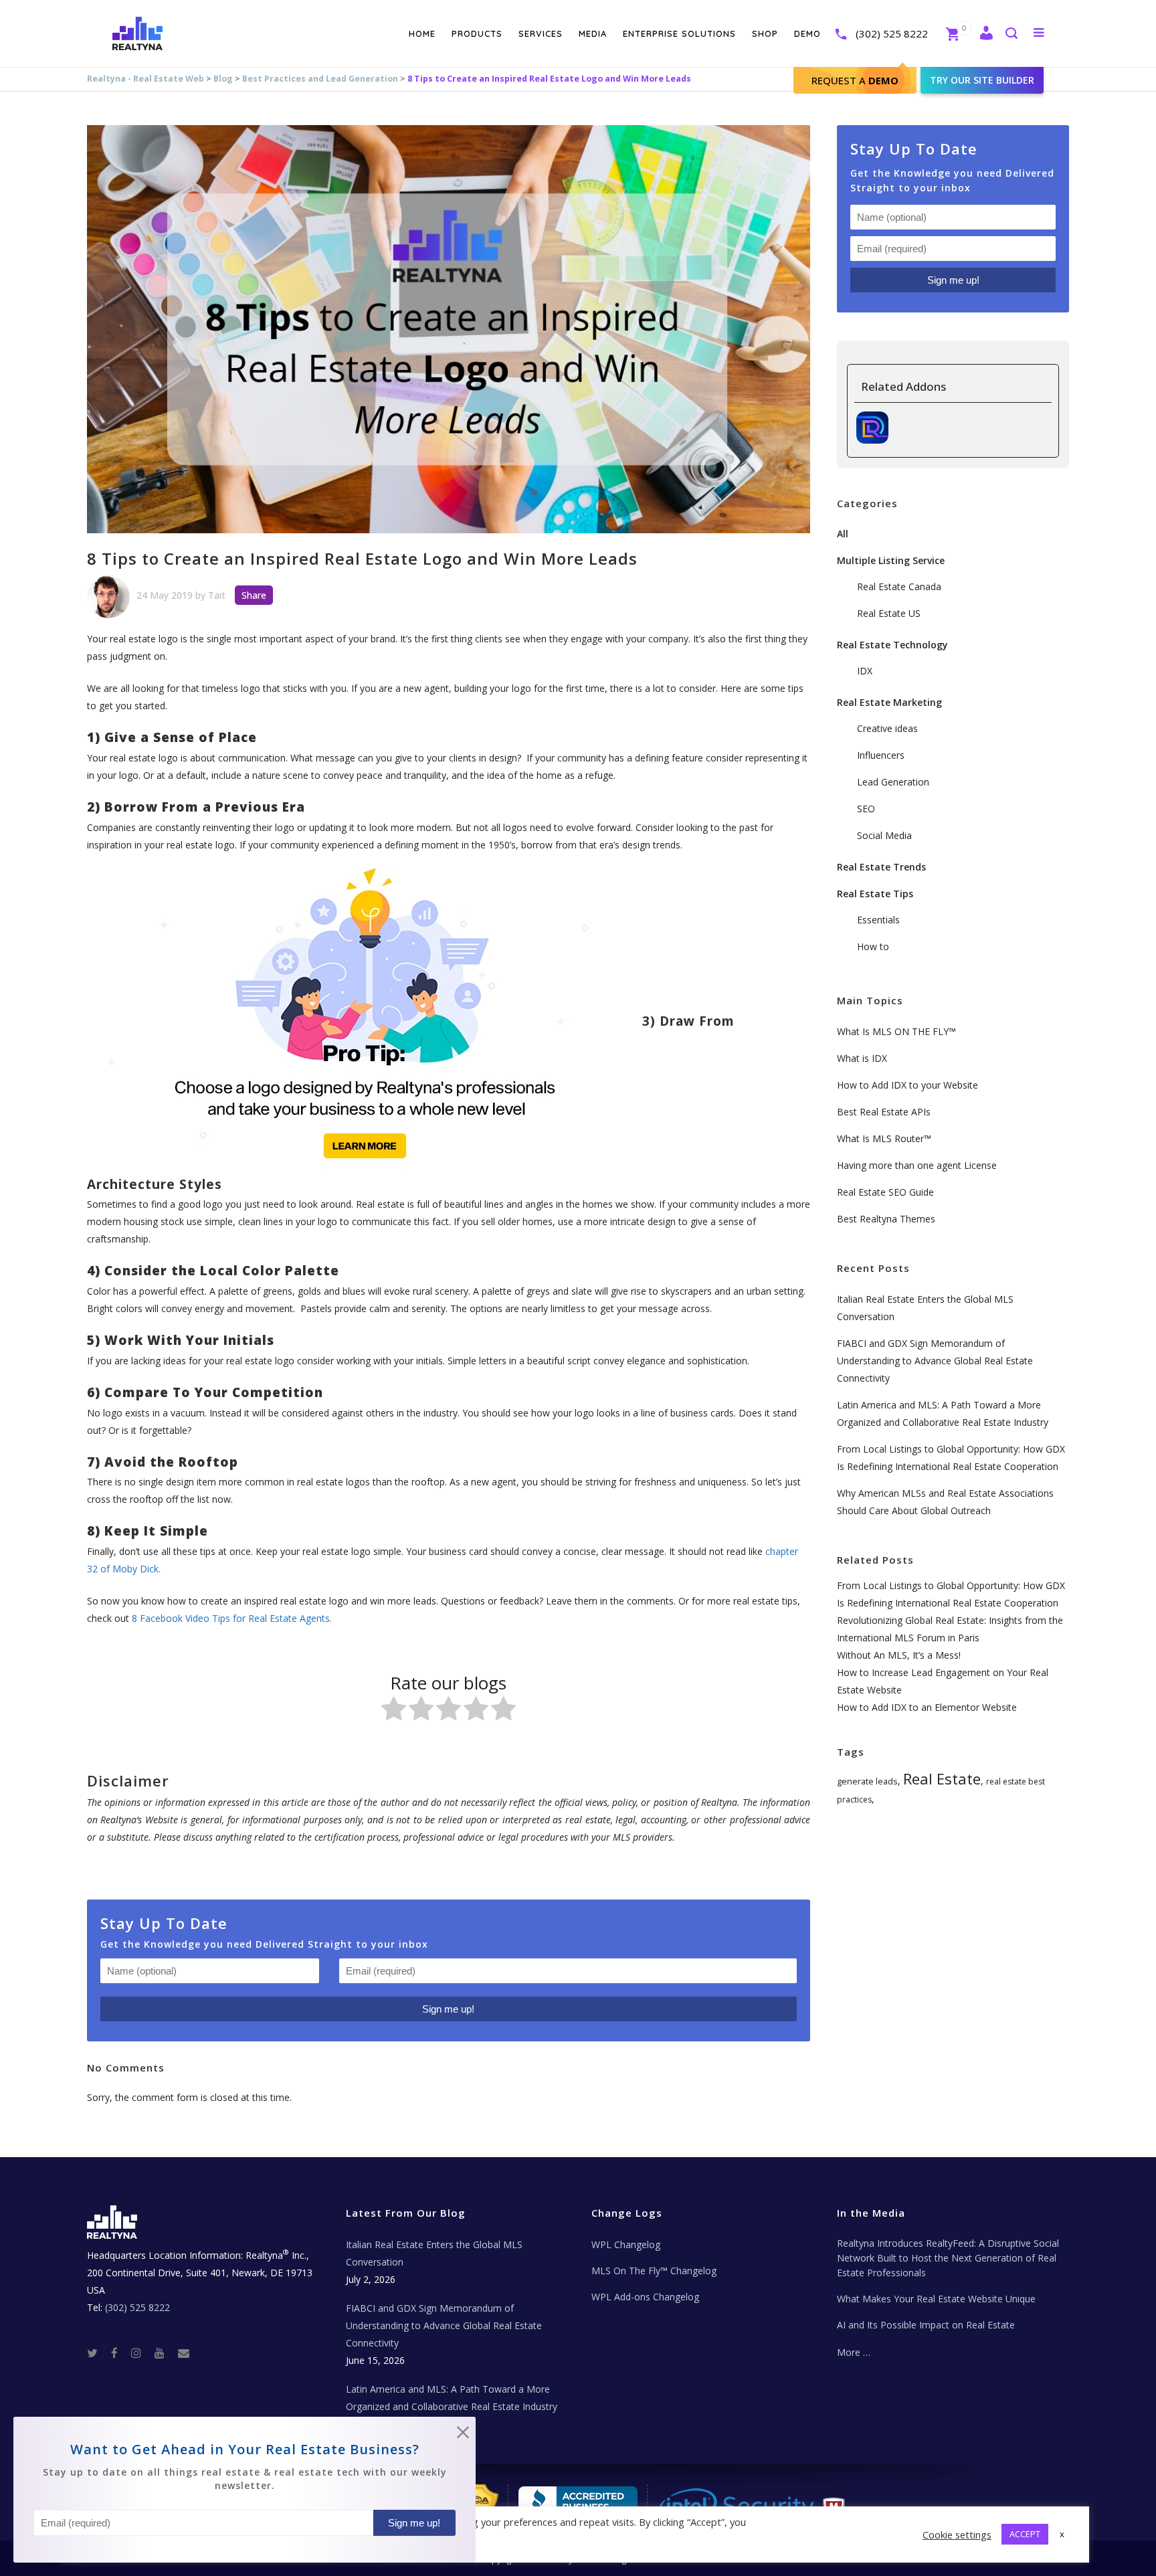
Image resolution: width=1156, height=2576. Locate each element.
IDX (865, 671)
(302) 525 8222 (892, 33)
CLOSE (463, 2435)
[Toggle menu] (1036, 32)
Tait (217, 595)
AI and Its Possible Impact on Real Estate (926, 2325)
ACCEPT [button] (1025, 2534)
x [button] (1062, 2534)
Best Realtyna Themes (886, 1219)
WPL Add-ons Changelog (645, 2297)
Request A (855, 80)
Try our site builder (982, 80)
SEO (866, 809)
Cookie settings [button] (957, 2535)
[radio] (394, 1711)
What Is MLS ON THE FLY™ (896, 1031)
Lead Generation (893, 782)
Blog (223, 79)
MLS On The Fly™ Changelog (654, 2271)
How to (873, 946)
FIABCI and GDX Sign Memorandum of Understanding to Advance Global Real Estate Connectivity (935, 1361)
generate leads (867, 1781)
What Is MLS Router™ (884, 1138)
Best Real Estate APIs (884, 1112)
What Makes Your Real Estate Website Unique (936, 2299)
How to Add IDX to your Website (907, 1085)
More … (854, 2352)
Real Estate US (889, 613)
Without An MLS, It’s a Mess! (899, 1655)
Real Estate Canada (899, 586)
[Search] (1011, 34)
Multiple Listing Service (891, 560)
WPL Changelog (626, 2244)
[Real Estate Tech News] (184, 2352)
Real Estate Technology (892, 645)
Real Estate (942, 1778)
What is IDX (862, 1058)
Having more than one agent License (917, 1165)
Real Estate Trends (881, 867)
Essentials (878, 920)
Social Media (884, 835)
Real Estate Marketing (889, 702)
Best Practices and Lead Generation (320, 79)
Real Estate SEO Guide (885, 1192)
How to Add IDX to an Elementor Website (927, 1707)
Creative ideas (887, 728)
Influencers (881, 755)
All (843, 534)
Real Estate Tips (875, 894)
